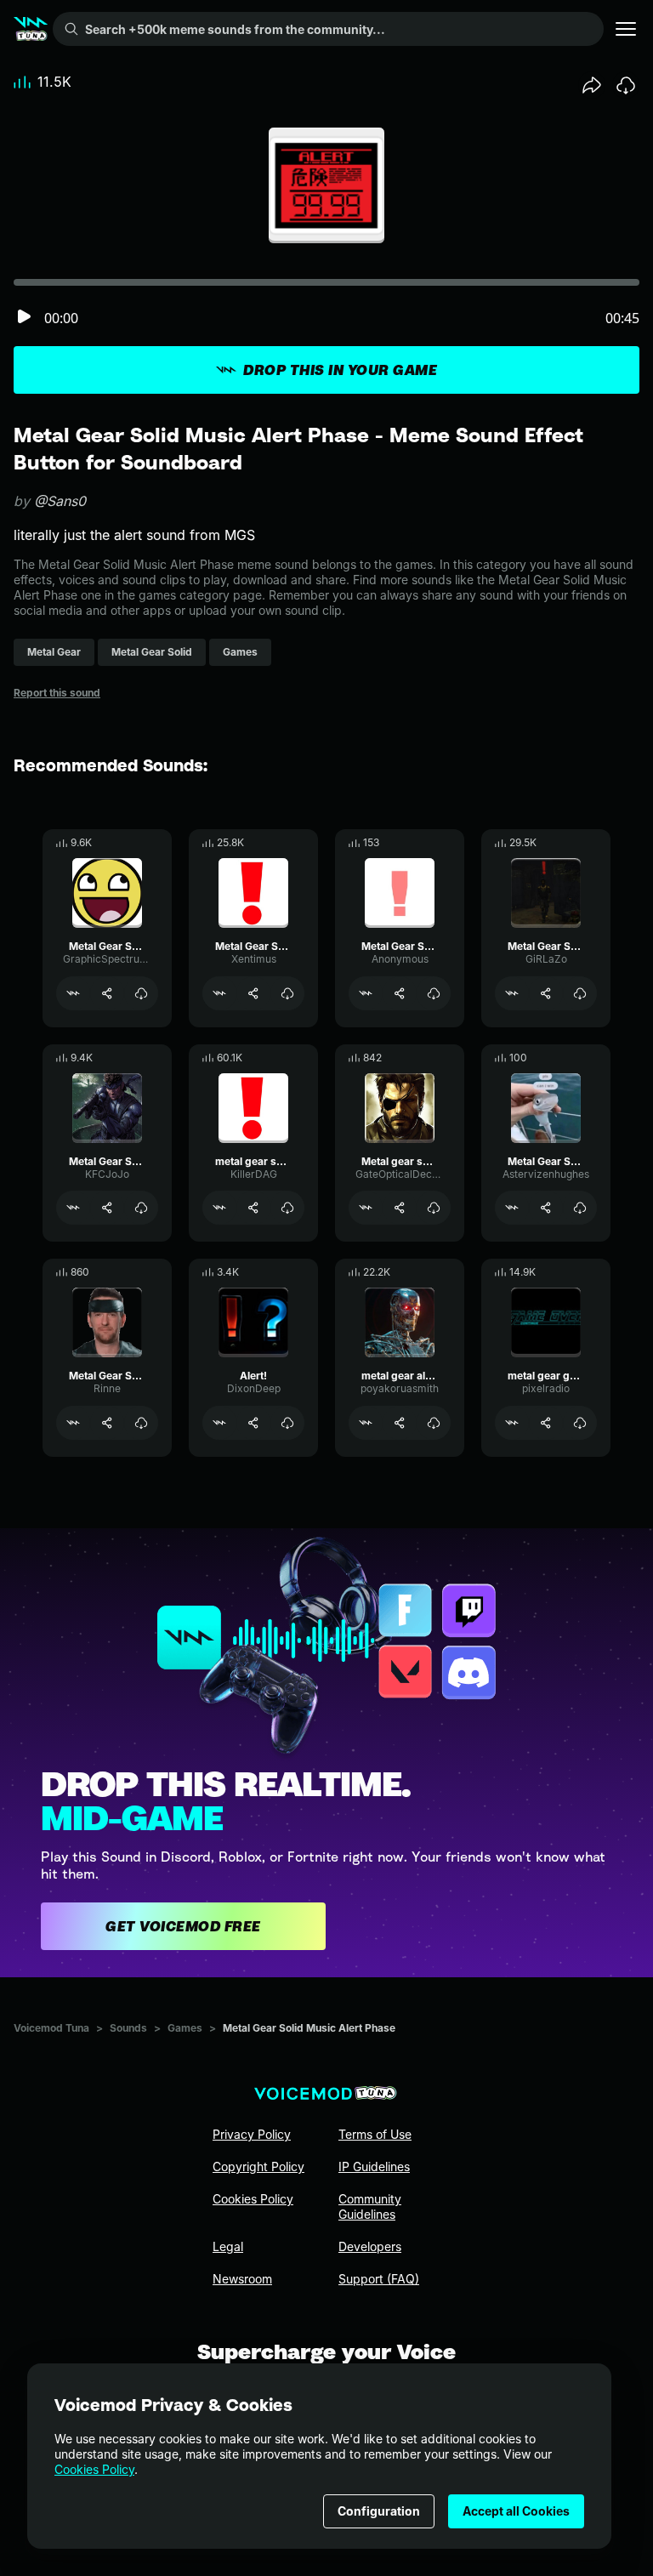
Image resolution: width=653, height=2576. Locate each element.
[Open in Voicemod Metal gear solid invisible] (366, 1208)
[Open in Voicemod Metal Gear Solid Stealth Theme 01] (512, 1208)
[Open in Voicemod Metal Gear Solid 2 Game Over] (73, 1423)
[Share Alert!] (253, 1423)
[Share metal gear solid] (253, 1208)
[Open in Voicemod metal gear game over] (512, 1423)
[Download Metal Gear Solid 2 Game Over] (141, 1423)
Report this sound (57, 693)
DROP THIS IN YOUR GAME (340, 370)
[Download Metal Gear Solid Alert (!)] (141, 1208)
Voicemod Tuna (51, 2028)
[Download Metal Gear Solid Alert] (141, 993)
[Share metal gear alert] (400, 1423)
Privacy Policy (252, 2134)
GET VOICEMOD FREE (183, 1926)
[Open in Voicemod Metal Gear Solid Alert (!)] (73, 1208)
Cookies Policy (94, 2469)
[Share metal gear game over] (546, 1423)
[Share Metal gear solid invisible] (400, 1208)
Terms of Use (375, 2134)
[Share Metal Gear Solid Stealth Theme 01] (546, 1208)
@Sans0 (60, 501)
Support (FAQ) (379, 2279)
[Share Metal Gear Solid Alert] (107, 993)
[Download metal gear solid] (287, 1208)
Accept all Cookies (516, 2511)
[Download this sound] (626, 85)
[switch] (24, 318)
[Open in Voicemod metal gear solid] (219, 1208)
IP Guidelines (374, 2167)
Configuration (379, 2511)
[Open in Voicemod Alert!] (219, 1423)
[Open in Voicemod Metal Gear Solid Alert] (73, 993)
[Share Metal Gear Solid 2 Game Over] (107, 1423)
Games (185, 2028)
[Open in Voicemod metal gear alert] (366, 1423)
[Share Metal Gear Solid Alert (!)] (107, 1208)
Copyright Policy (258, 2167)
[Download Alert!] (287, 1423)
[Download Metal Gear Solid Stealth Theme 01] (580, 1208)
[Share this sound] (592, 85)
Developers (370, 2246)
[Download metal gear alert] (434, 1423)
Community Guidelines (370, 2206)
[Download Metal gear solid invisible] (434, 1208)
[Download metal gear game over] (580, 1423)
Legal (228, 2246)
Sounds (128, 2028)
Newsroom (242, 2279)
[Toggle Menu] (626, 29)
